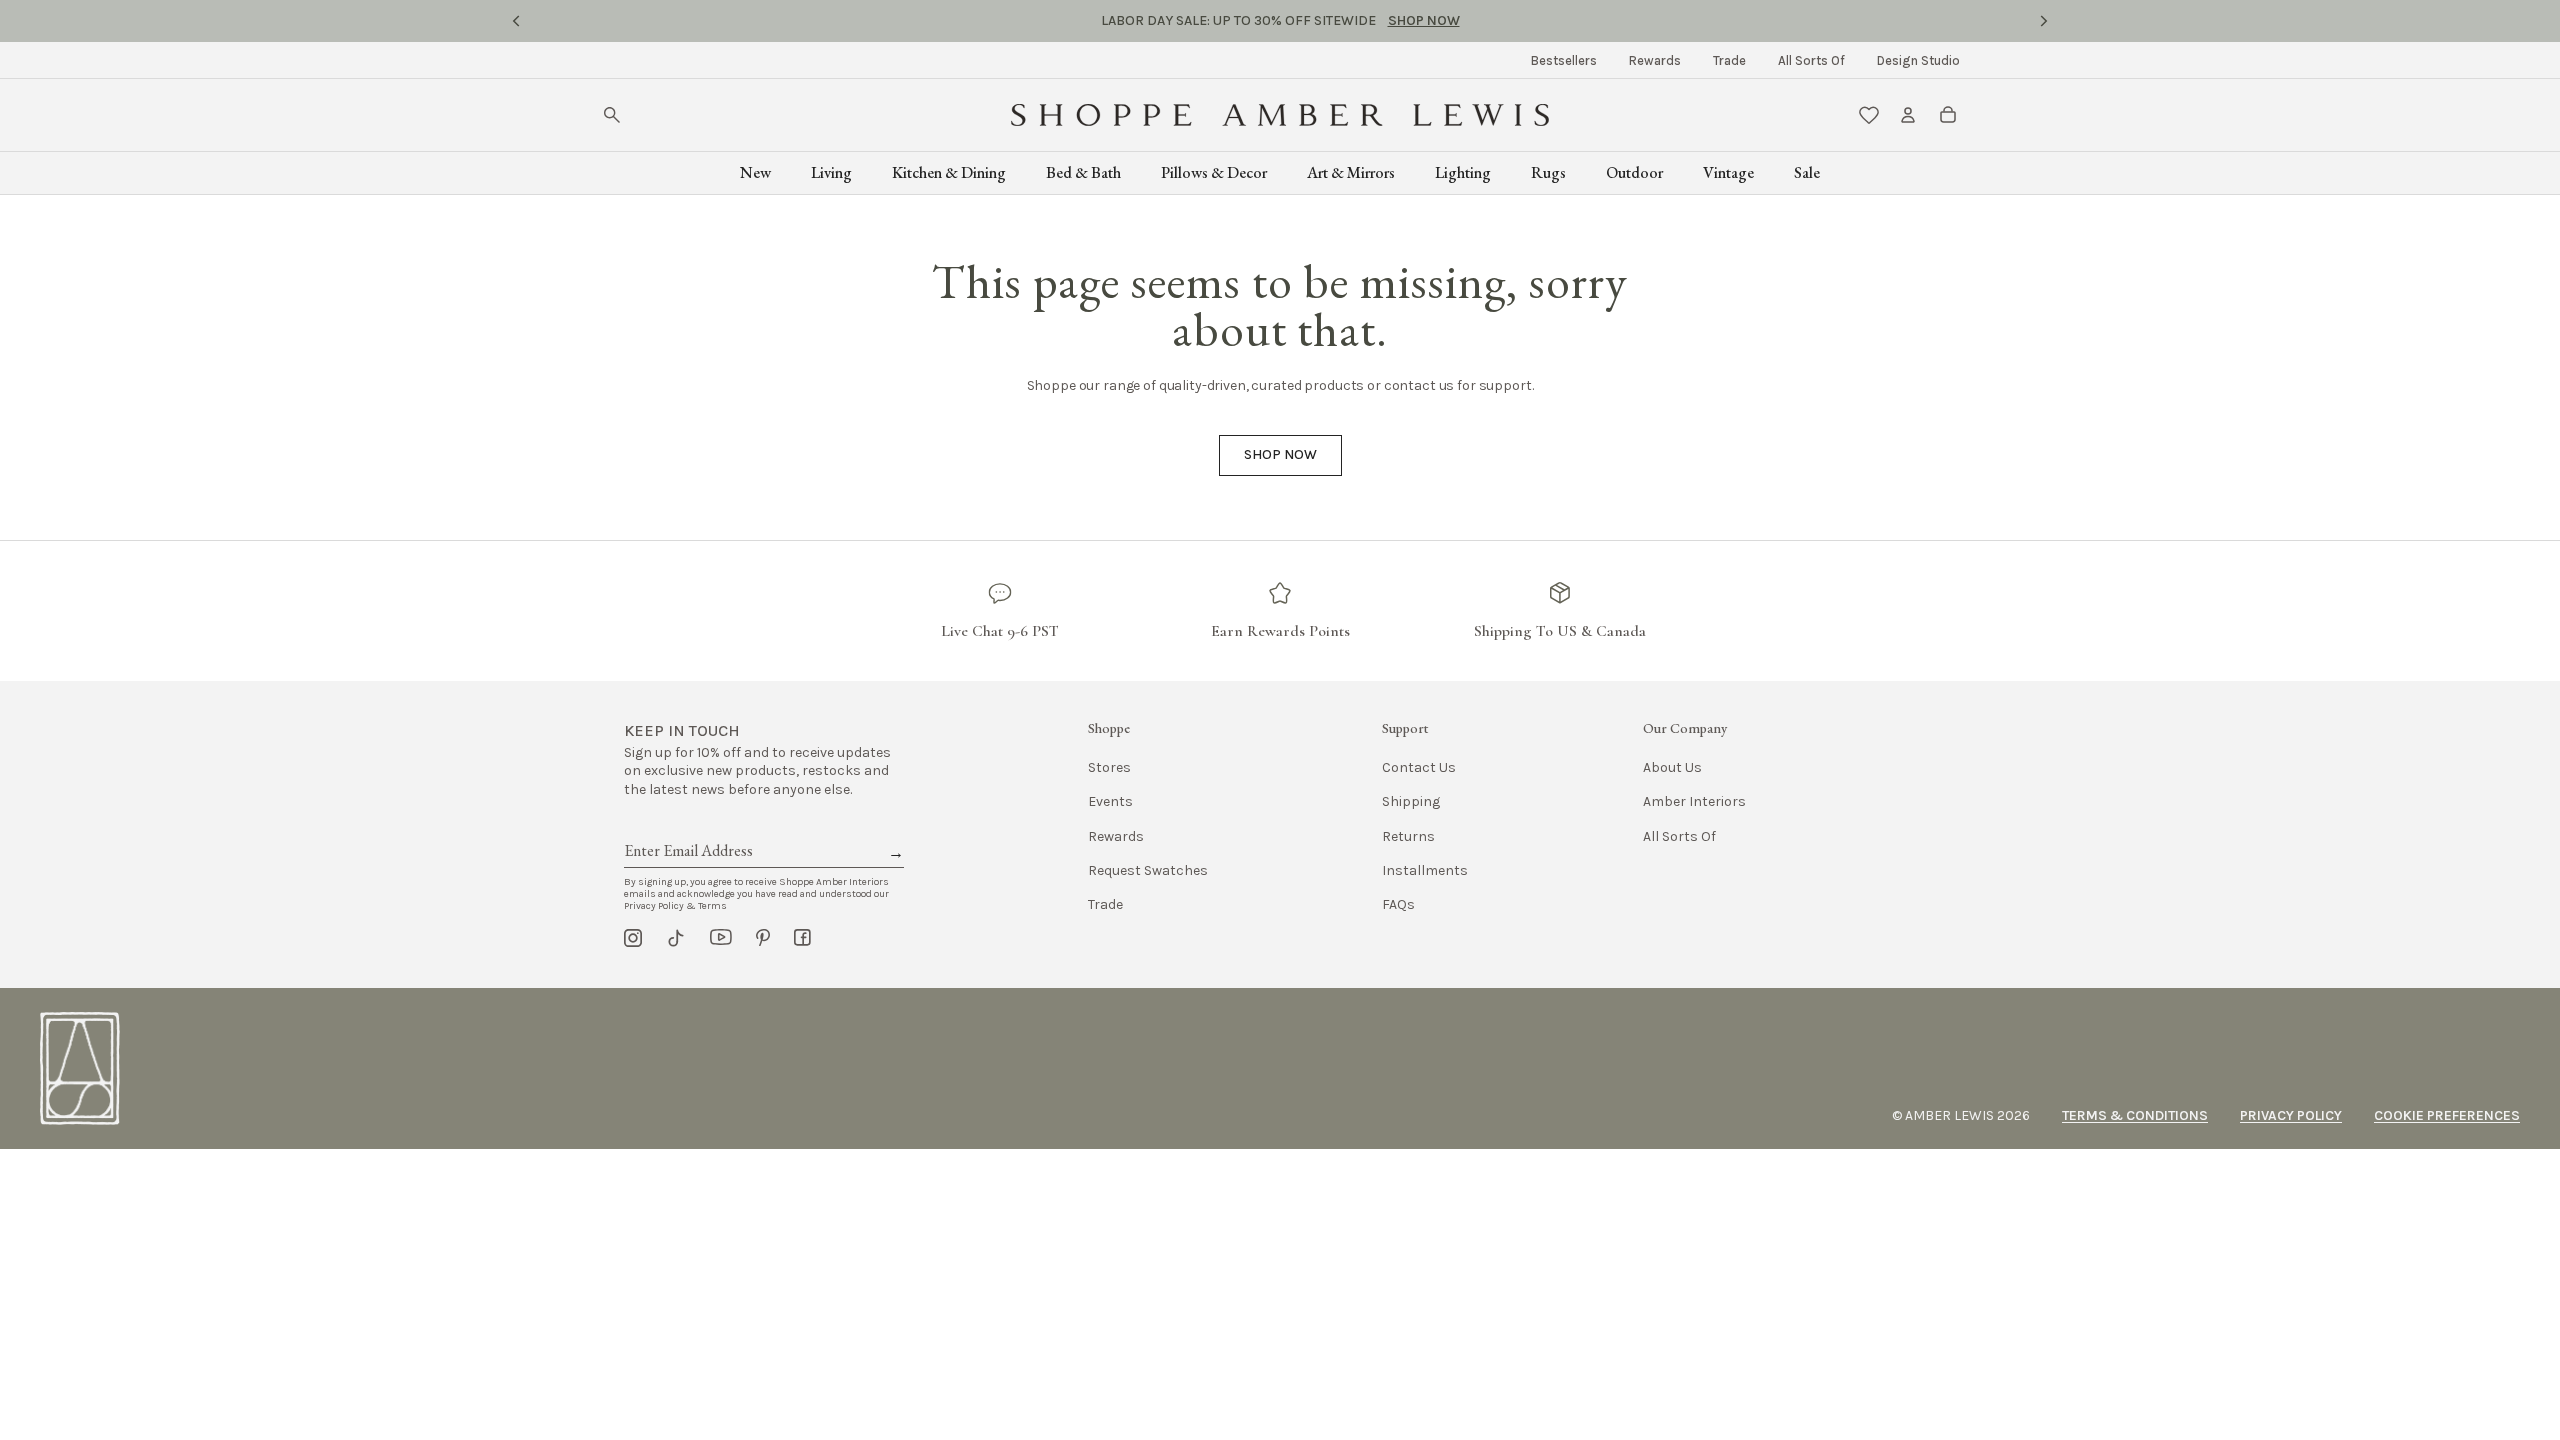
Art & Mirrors (1351, 172)
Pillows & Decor (1214, 172)
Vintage (1728, 172)
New (755, 172)
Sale (1807, 172)
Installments (1425, 870)
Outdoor (1634, 172)
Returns (1408, 836)
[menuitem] (1564, 60)
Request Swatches (1148, 870)
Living (831, 172)
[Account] (1908, 115)
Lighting (1463, 172)
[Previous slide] (516, 21)
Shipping (1411, 801)
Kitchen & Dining (949, 172)
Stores (1109, 767)
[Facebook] (802, 938)
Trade (1729, 60)
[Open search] (612, 115)
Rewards (1655, 60)
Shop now (1280, 454)
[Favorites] (1869, 115)
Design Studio (1918, 60)
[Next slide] (2044, 21)
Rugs (1548, 172)
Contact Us (1419, 767)
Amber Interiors (1694, 801)
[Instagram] (633, 938)
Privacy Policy (2291, 1115)
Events (1110, 801)
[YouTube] (721, 938)
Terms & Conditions (2135, 1115)
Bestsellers (1564, 60)
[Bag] (1948, 115)
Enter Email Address (687, 828)
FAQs (1398, 904)
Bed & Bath (1083, 172)
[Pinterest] (763, 938)
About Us (1672, 767)
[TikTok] (676, 938)
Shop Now (1424, 20)
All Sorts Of (1811, 60)
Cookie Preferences (2447, 1115)
